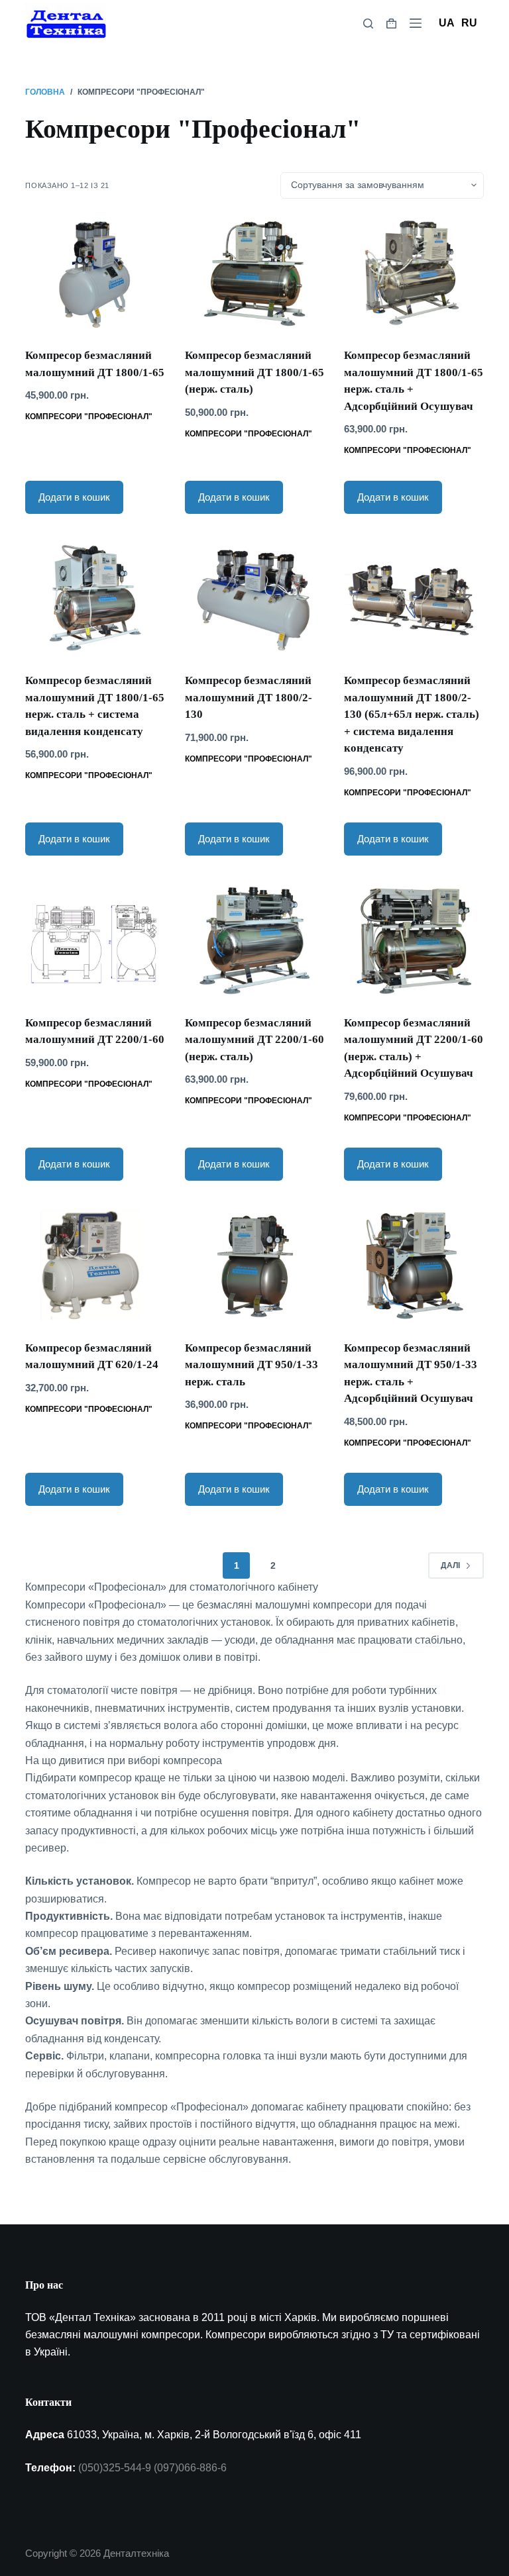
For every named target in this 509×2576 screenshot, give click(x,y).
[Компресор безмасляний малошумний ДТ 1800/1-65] (95, 273)
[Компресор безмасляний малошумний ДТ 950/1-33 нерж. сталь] (254, 1265)
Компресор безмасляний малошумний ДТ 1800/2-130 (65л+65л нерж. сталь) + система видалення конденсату (412, 714)
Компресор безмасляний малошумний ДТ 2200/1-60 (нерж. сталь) (254, 1040)
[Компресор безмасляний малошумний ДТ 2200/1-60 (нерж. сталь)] (254, 940)
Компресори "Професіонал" (89, 417)
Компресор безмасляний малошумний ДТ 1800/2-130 (249, 697)
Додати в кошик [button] (74, 497)
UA (447, 23)
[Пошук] (368, 24)
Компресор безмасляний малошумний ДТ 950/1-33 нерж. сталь (252, 1365)
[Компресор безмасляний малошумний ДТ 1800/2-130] (254, 598)
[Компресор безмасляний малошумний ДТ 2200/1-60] (95, 940)
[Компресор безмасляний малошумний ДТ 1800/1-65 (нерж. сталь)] (254, 273)
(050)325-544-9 (115, 2468)
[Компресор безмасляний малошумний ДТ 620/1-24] (95, 1265)
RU (469, 23)
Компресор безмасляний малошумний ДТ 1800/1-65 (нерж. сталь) (254, 372)
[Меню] (416, 23)
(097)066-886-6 (190, 2468)
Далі (450, 1565)
